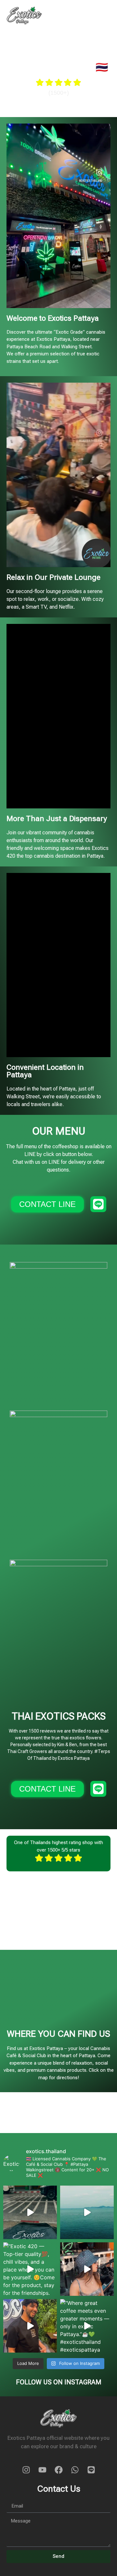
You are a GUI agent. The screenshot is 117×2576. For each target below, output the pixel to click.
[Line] (91, 2470)
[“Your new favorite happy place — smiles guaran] (30, 2326)
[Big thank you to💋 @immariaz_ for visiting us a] (87, 2269)
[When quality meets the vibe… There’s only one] (87, 2212)
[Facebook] (58, 2470)
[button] (105, 15)
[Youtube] (42, 2470)
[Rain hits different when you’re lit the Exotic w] (30, 2212)
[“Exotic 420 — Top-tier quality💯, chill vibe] (30, 2269)
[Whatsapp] (75, 2470)
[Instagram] (26, 2470)
